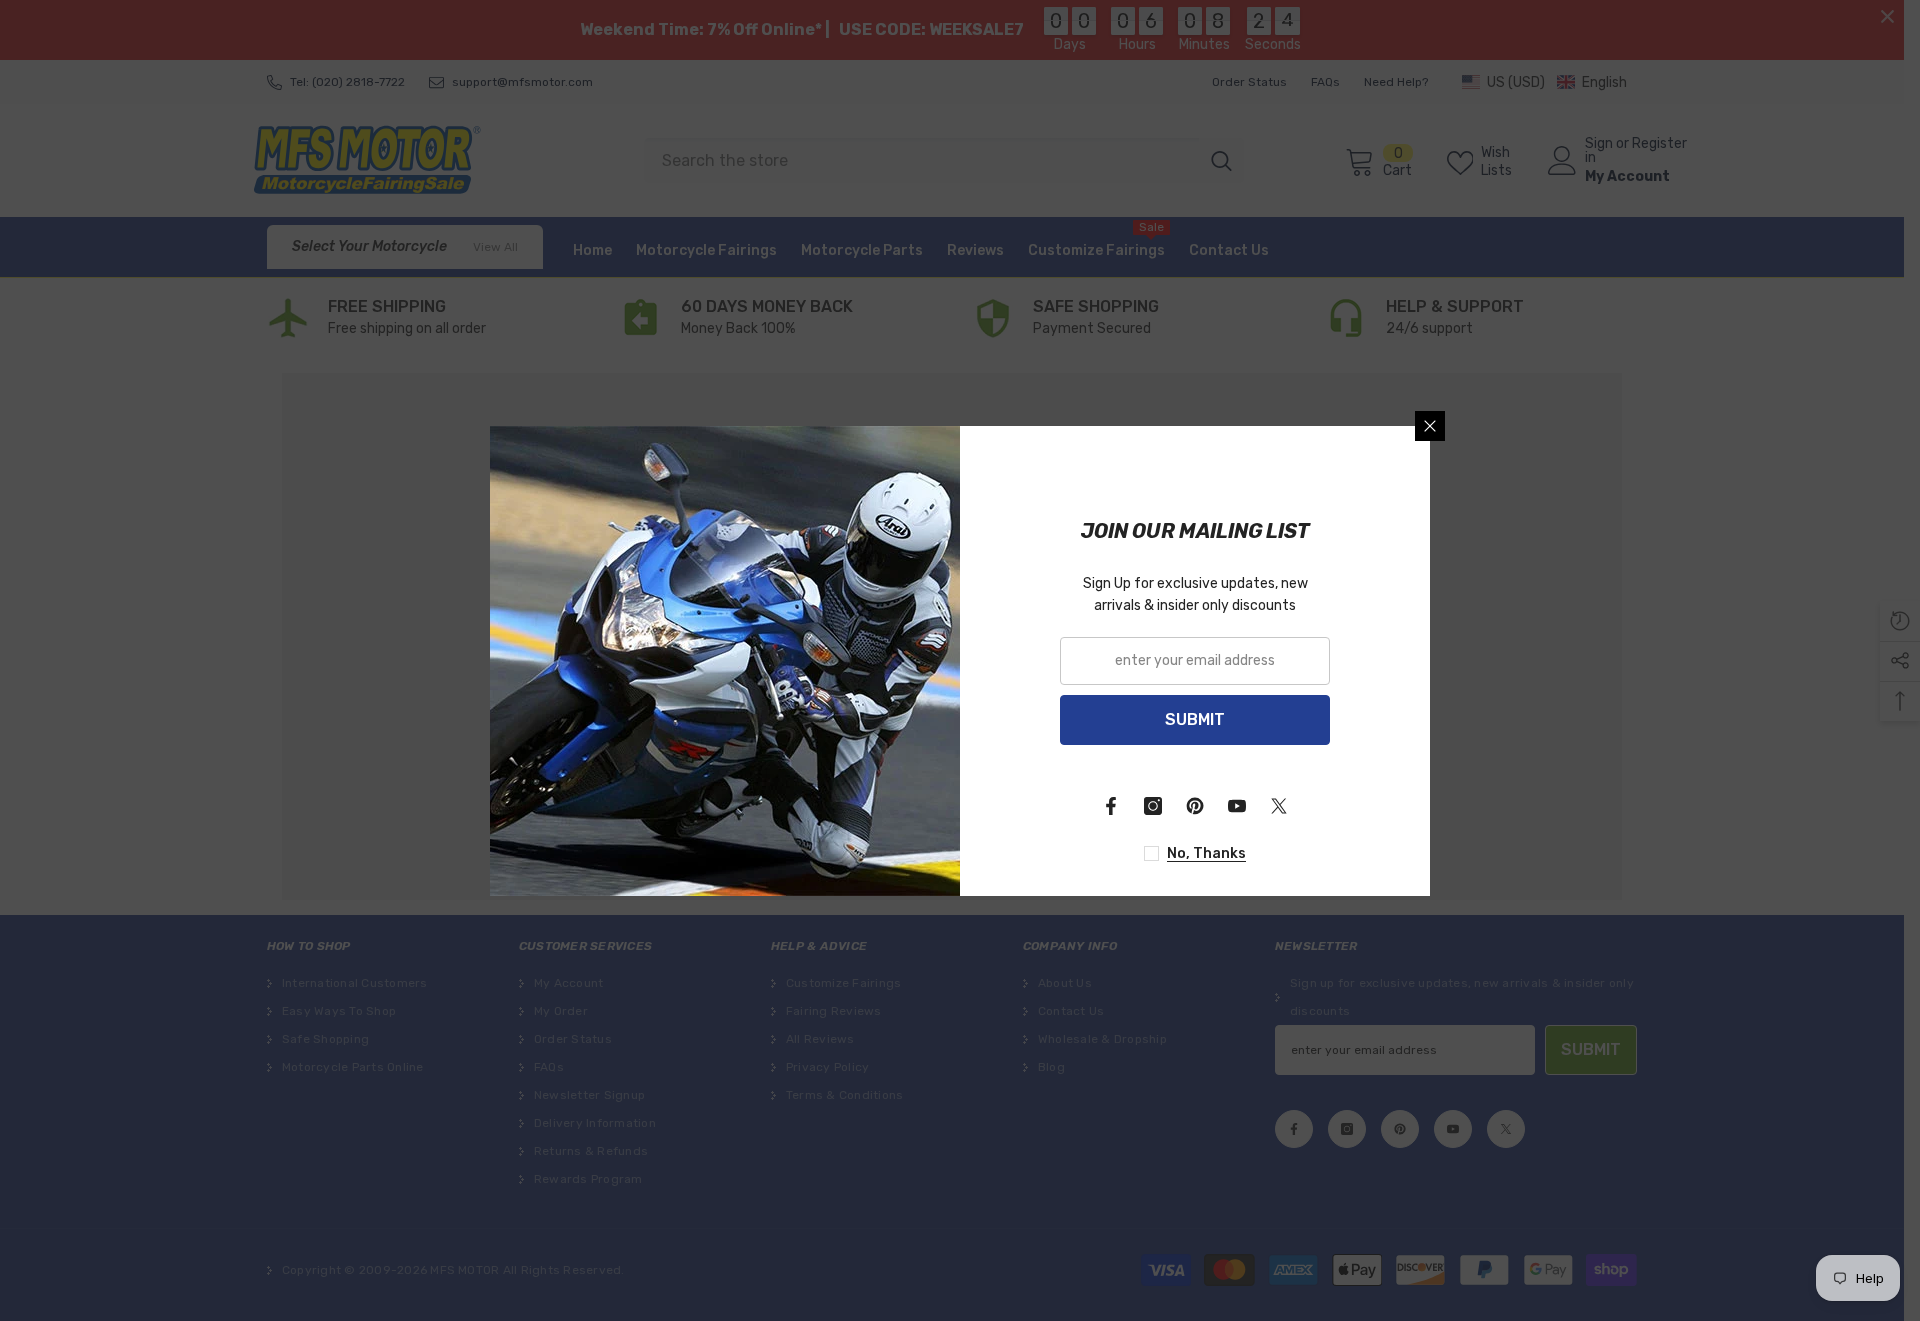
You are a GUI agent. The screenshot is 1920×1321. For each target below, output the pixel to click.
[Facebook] (1111, 806)
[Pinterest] (1195, 806)
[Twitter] (1279, 806)
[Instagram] (1153, 806)
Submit (1195, 719)
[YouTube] (1237, 806)
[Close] (1430, 426)
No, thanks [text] (1206, 853)
